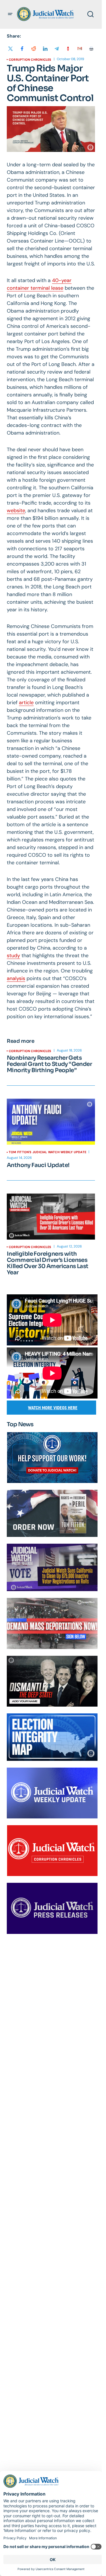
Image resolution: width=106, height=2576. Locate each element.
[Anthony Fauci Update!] (51, 1122)
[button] (10, 14)
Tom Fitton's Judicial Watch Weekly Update (47, 1152)
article (26, 703)
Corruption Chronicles (30, 60)
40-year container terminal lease (39, 284)
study (13, 956)
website (16, 511)
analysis (16, 978)
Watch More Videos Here (53, 1408)
